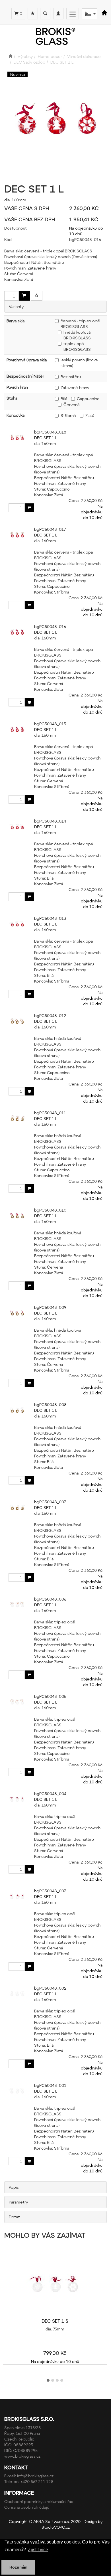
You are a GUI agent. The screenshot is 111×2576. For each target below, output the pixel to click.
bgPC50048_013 (50, 918)
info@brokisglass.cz (35, 2476)
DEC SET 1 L (46, 438)
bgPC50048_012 (50, 1015)
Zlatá (90, 415)
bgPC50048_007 (50, 1502)
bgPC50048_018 (50, 432)
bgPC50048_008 (50, 1405)
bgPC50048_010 (50, 1210)
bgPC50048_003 (50, 1891)
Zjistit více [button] (38, 2550)
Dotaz (14, 2217)
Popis (14, 2187)
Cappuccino (88, 399)
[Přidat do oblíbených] (37, 296)
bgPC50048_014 (50, 821)
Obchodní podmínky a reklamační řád (39, 2501)
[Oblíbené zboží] (33, 14)
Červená (71, 405)
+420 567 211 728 (37, 2481)
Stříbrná (68, 415)
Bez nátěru (71, 377)
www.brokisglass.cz (22, 2456)
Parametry (18, 2202)
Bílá (64, 399)
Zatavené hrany (75, 387)
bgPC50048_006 (50, 1599)
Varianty (16, 306)
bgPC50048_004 (50, 1794)
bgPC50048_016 (50, 626)
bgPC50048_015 (50, 724)
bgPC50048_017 (50, 529)
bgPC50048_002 (50, 1988)
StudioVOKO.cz (56, 2527)
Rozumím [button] (18, 2567)
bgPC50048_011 (50, 1113)
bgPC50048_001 (50, 2085)
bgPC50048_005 (50, 1696)
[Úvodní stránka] (11, 56)
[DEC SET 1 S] (55, 2284)
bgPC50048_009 (50, 1307)
